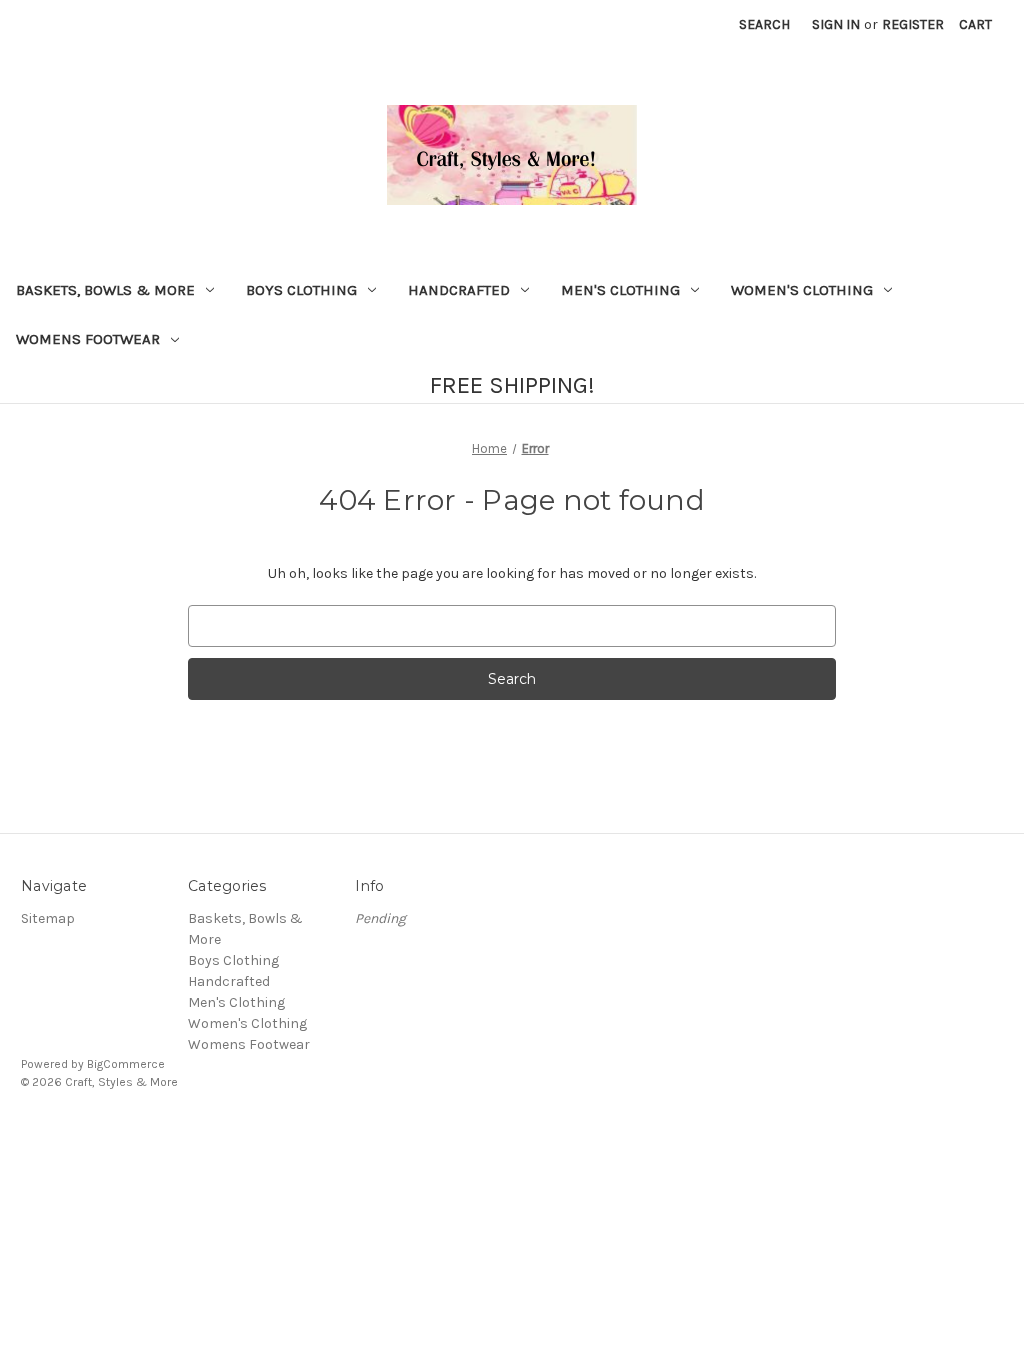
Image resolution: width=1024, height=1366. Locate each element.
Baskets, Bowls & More (105, 290)
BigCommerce (126, 1064)
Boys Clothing (301, 290)
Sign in (836, 24)
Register (913, 24)
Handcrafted (459, 290)
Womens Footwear (88, 339)
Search (764, 24)
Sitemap (48, 918)
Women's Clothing (802, 290)
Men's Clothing (620, 290)
